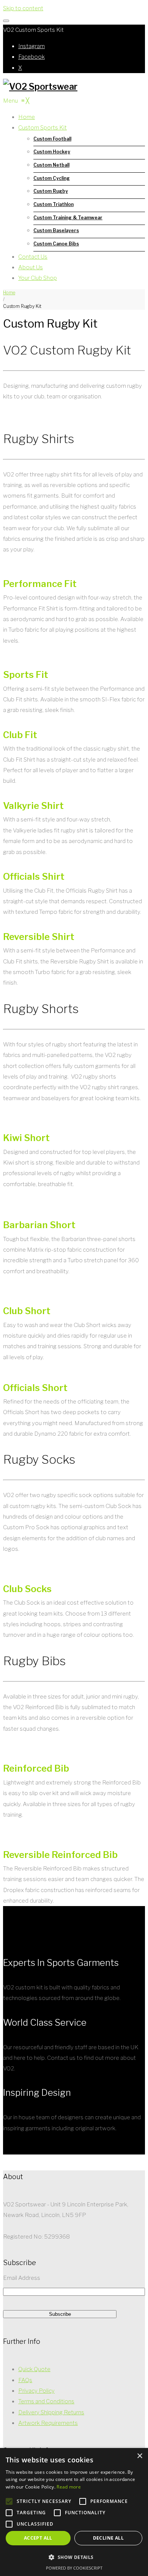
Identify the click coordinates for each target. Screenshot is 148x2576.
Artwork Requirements (48, 2423)
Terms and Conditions (46, 2401)
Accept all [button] (38, 2538)
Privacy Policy (36, 2391)
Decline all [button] (108, 2538)
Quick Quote (34, 2369)
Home (9, 293)
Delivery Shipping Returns (51, 2412)
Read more (69, 2487)
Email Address (22, 2278)
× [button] (139, 2456)
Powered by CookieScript (74, 2568)
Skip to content (23, 8)
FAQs (25, 2380)
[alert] (74, 2512)
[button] (74, 2558)
